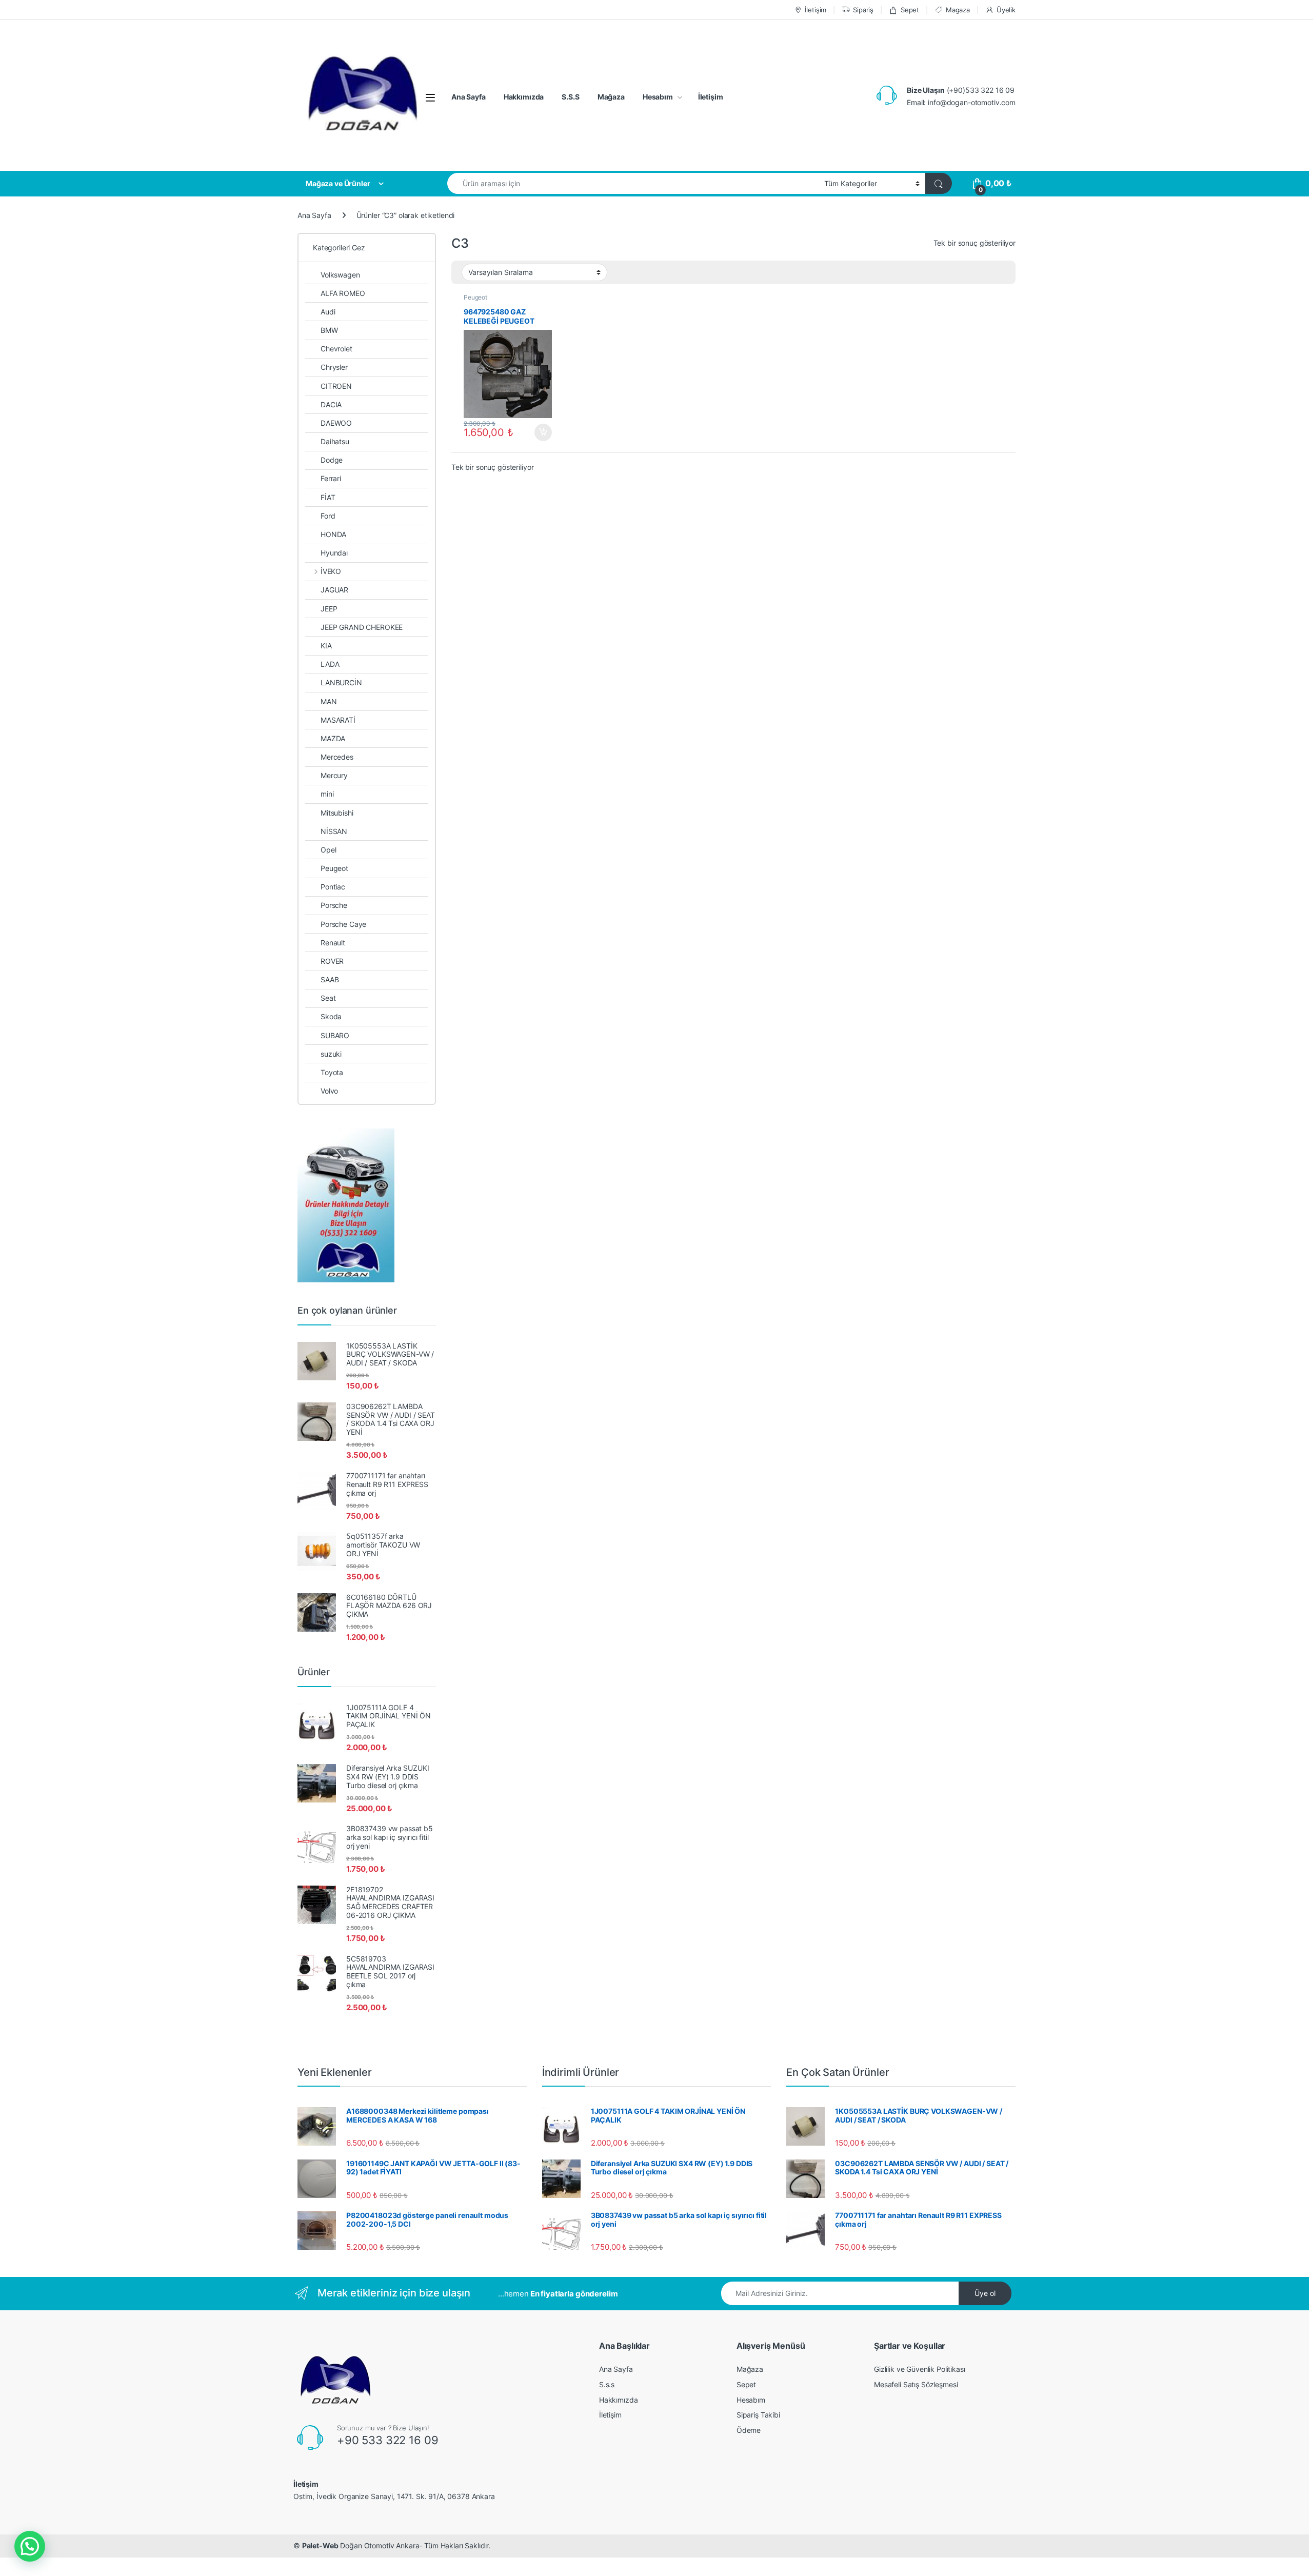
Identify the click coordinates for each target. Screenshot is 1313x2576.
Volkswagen (340, 275)
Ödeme (749, 2430)
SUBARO (335, 1035)
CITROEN (336, 386)
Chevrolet (336, 349)
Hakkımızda (524, 97)
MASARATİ (338, 720)
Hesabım (658, 97)
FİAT (328, 497)
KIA (326, 646)
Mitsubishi (337, 813)
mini (327, 794)
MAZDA (333, 738)
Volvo (329, 1091)
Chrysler (334, 367)
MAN (329, 701)
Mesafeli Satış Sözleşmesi (916, 2384)
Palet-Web (320, 2545)
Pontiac (333, 887)
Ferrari (331, 478)
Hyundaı (334, 553)
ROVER (332, 961)
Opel (328, 850)
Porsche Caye (343, 924)
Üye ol (985, 2293)
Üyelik (1006, 10)
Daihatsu (335, 441)
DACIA (331, 404)
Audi (328, 312)
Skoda (331, 1016)
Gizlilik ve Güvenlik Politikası (920, 2369)
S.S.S (570, 97)
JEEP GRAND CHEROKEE (362, 627)
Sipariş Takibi (758, 2415)
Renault (333, 943)
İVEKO (331, 571)
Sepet (910, 10)
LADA (330, 664)
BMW (329, 330)
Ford (328, 516)
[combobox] (633, 183)
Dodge (332, 460)
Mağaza (611, 97)
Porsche (334, 905)
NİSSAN (334, 831)
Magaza (958, 10)
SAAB (330, 979)
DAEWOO (336, 423)
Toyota (332, 1072)
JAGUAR (334, 590)
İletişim (815, 10)
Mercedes (337, 757)
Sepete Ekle (540, 432)
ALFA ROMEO (343, 293)
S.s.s (607, 2384)
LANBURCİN (341, 682)
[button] (30, 2546)
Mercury (334, 775)
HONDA (333, 534)
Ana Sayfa (469, 97)
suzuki (331, 1054)
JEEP (329, 609)
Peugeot (475, 297)
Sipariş (863, 10)
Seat (328, 998)
